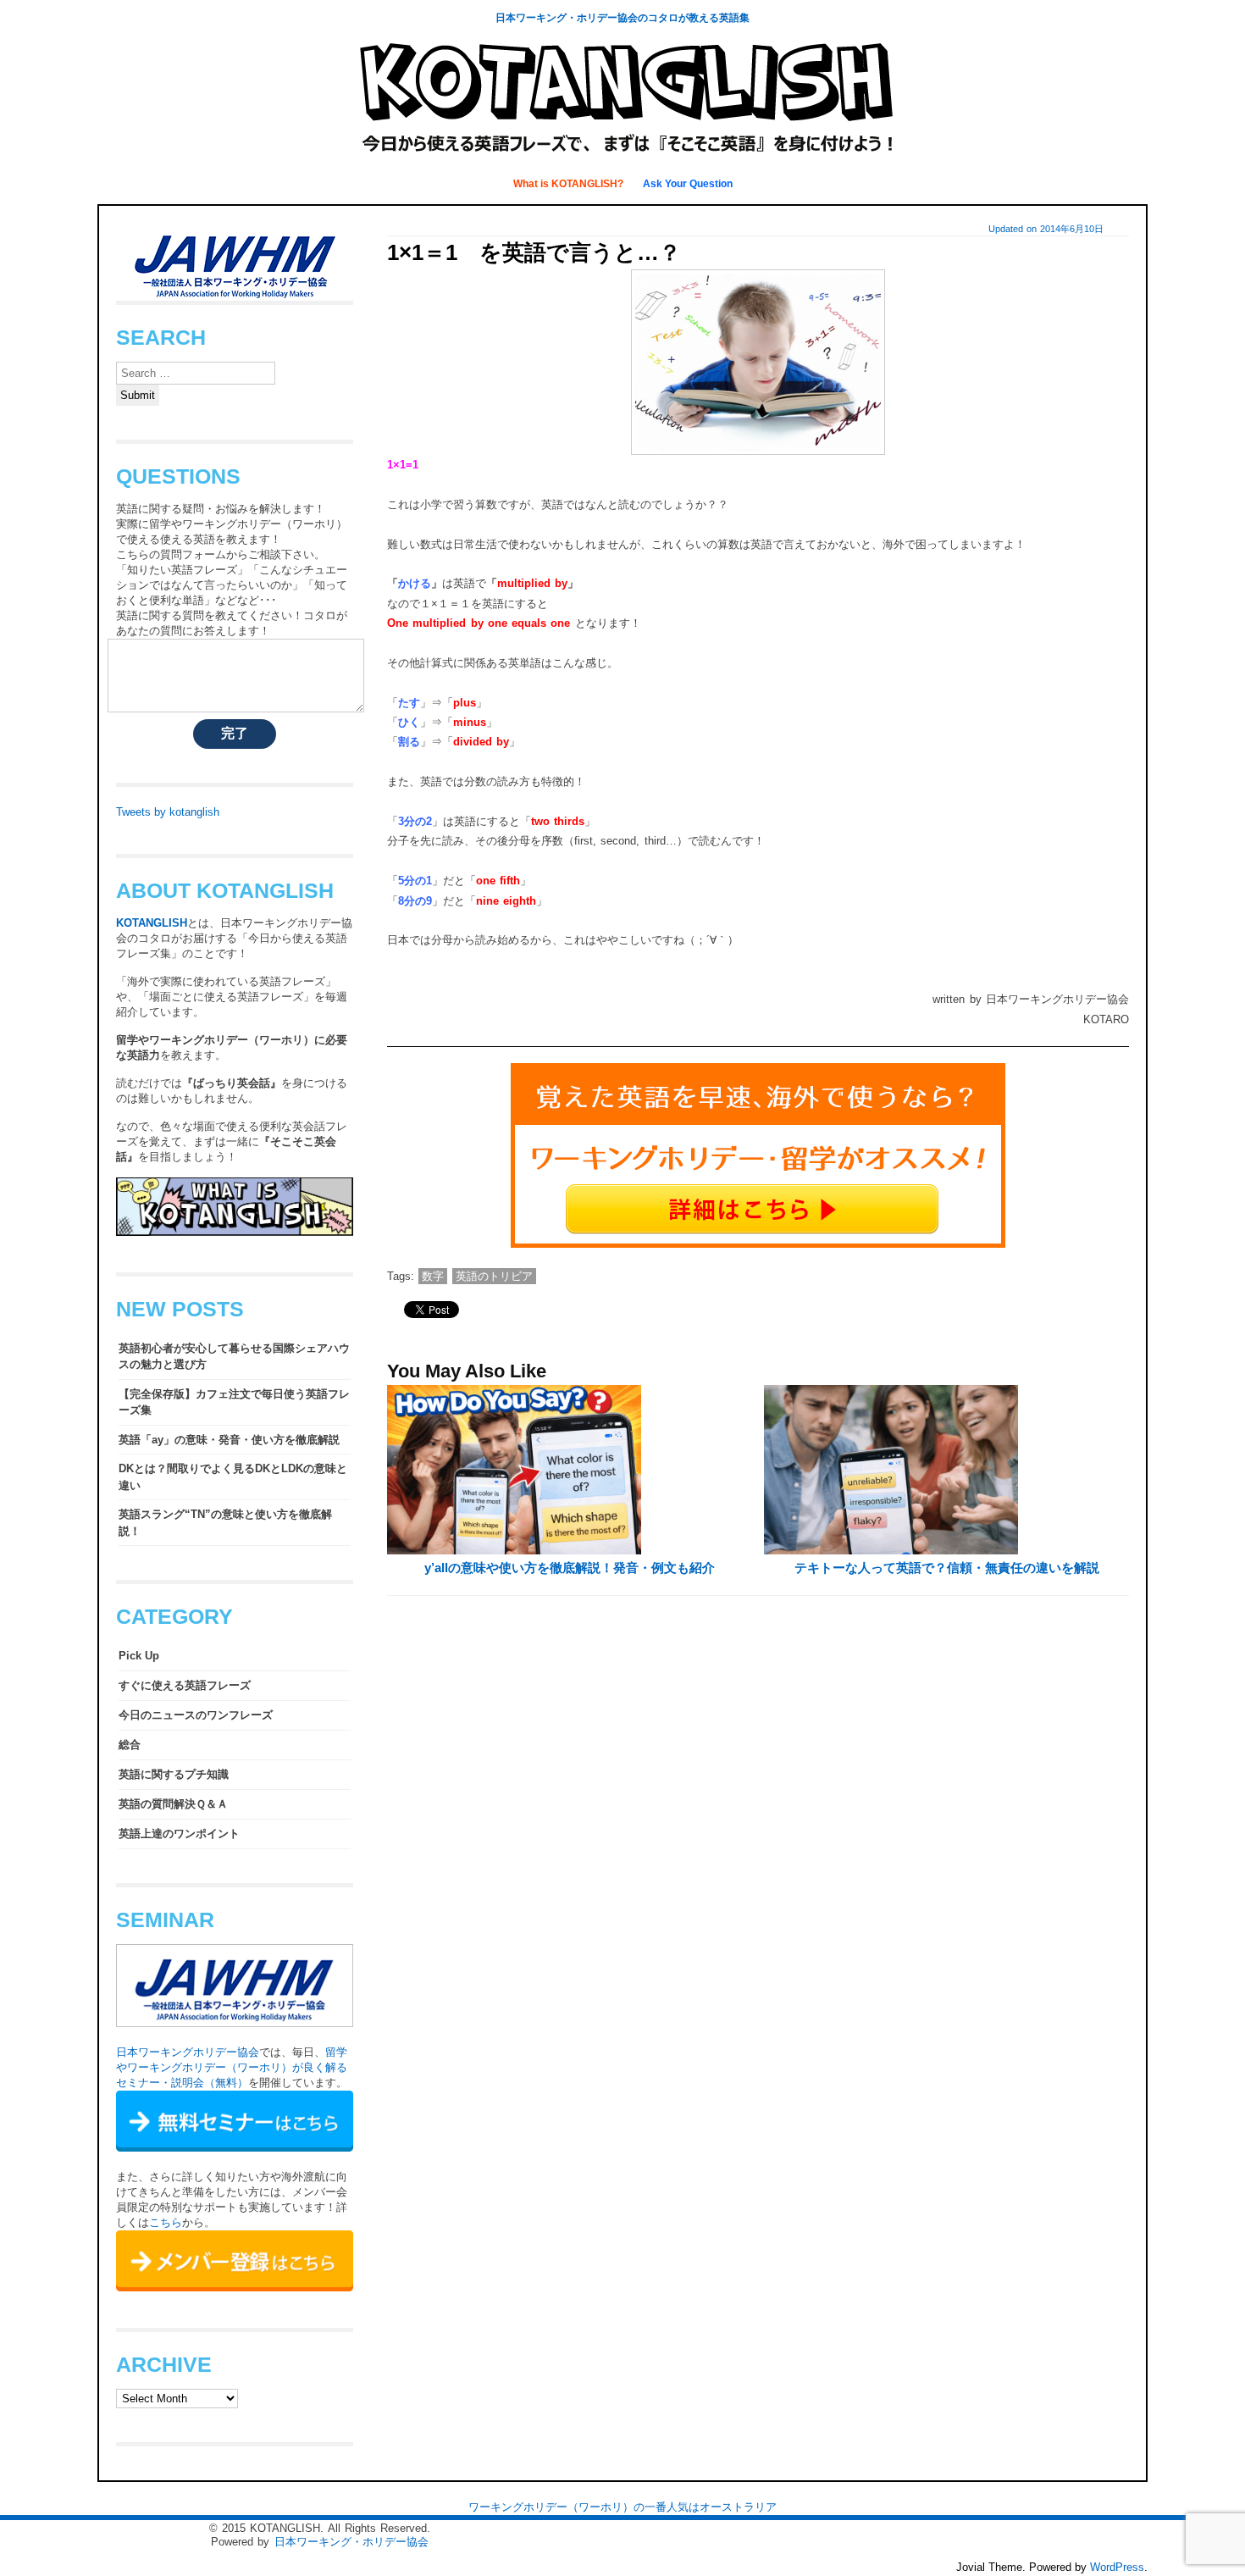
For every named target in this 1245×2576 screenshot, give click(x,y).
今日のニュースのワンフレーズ (196, 1715)
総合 (130, 1745)
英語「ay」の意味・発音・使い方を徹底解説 (229, 1440)
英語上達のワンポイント (179, 1834)
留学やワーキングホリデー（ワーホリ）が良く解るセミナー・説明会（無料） (232, 2067)
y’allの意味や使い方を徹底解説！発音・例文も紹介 (570, 1568)
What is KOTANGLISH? (570, 184)
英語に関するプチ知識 (174, 1774)
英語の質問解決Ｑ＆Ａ (173, 1804)
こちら (166, 2222)
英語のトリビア (494, 1276)
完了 (235, 733)
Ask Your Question (688, 184)
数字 (433, 1276)
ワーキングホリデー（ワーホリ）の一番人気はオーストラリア (622, 2507)
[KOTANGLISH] (622, 157)
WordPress (1117, 2567)
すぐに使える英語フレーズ (185, 1685)
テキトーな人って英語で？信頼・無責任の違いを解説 (947, 1568)
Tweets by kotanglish (168, 812)
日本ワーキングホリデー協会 (188, 2052)
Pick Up (139, 1656)
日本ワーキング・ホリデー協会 (351, 2542)
